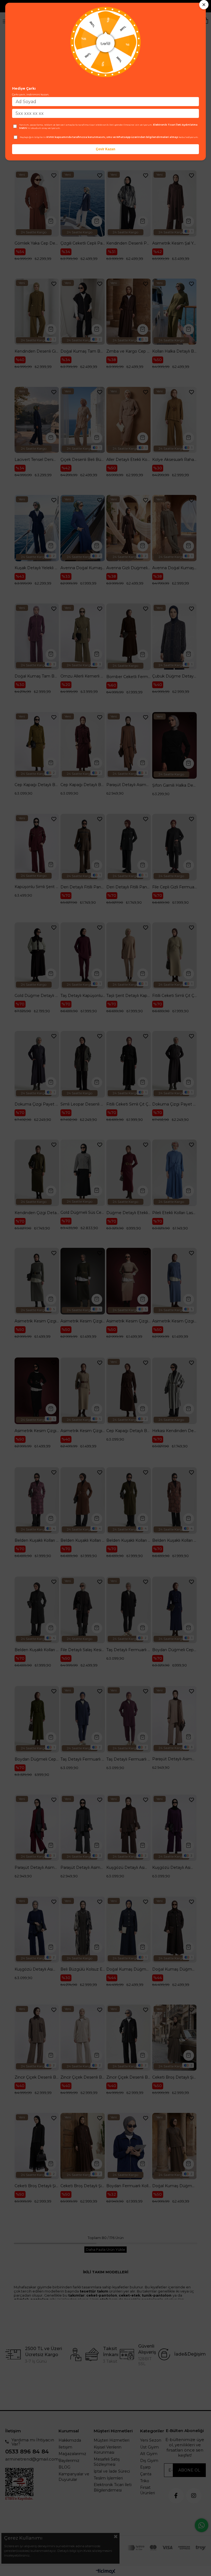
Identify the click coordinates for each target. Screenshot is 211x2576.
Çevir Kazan (105, 149)
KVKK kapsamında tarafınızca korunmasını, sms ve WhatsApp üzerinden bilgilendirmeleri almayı (112, 137)
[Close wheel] (204, 5)
